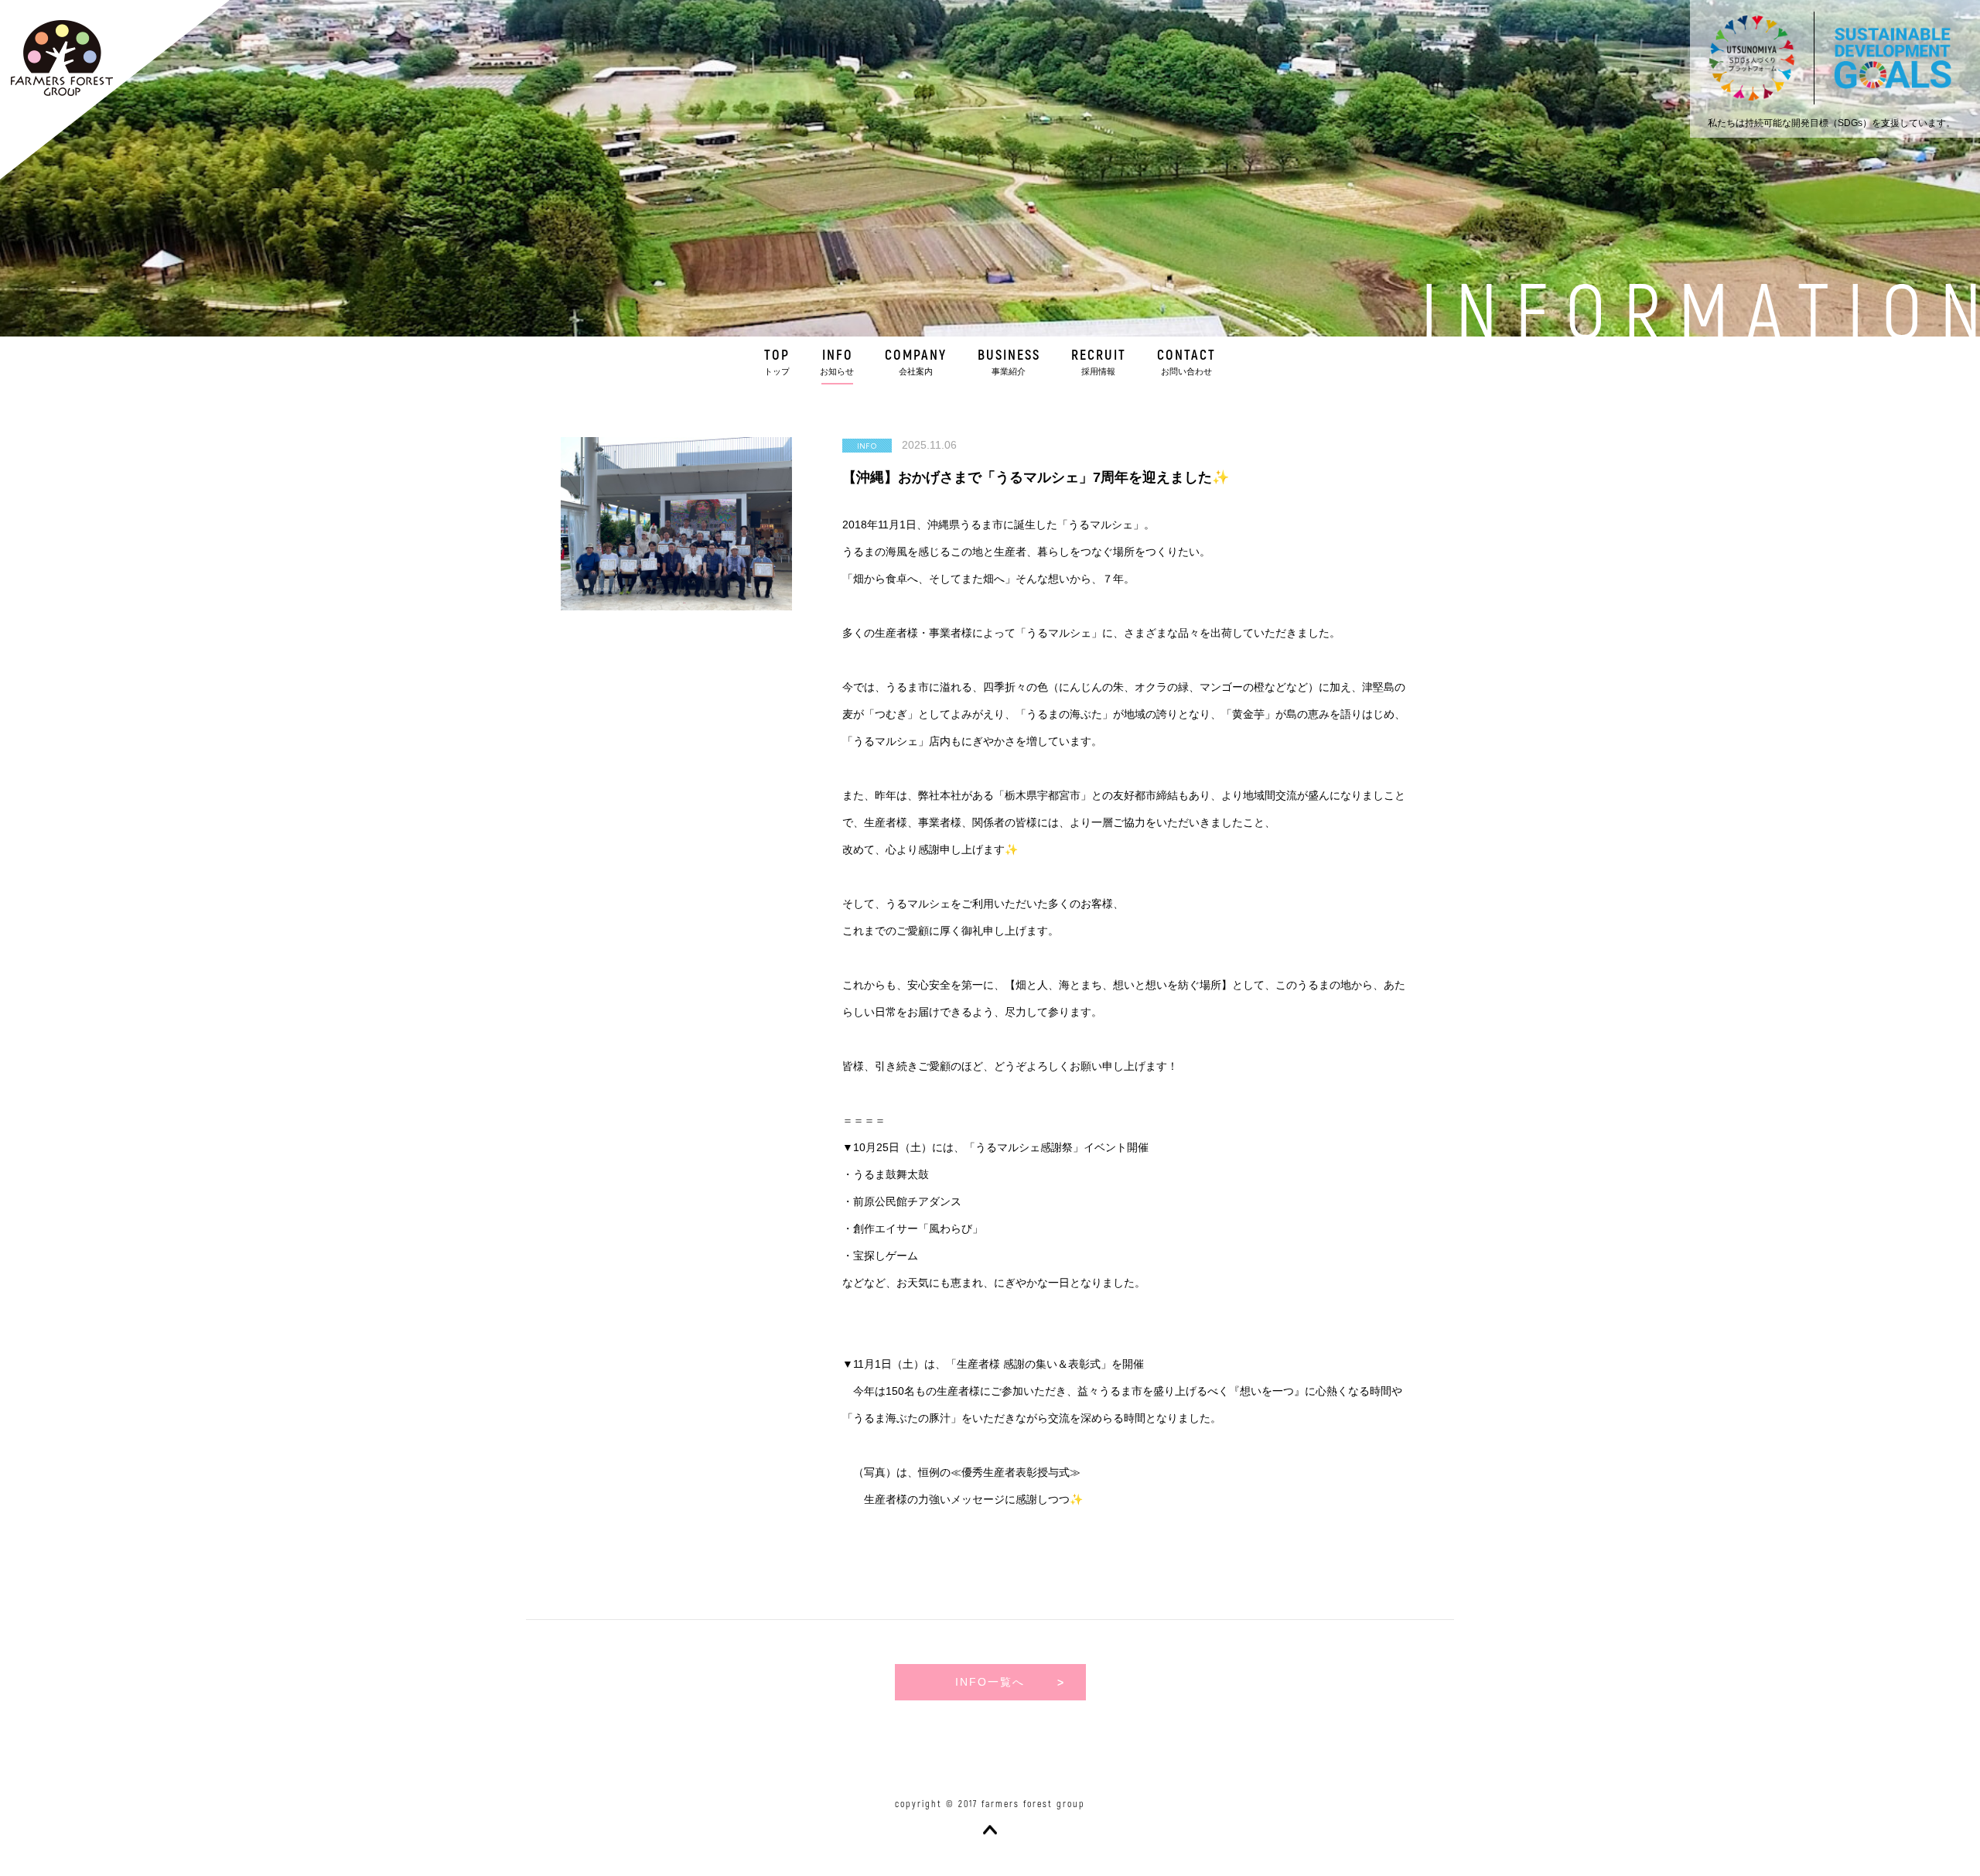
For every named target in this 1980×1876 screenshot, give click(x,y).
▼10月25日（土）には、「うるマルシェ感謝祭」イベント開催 (995, 1147)
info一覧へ (990, 1682)
